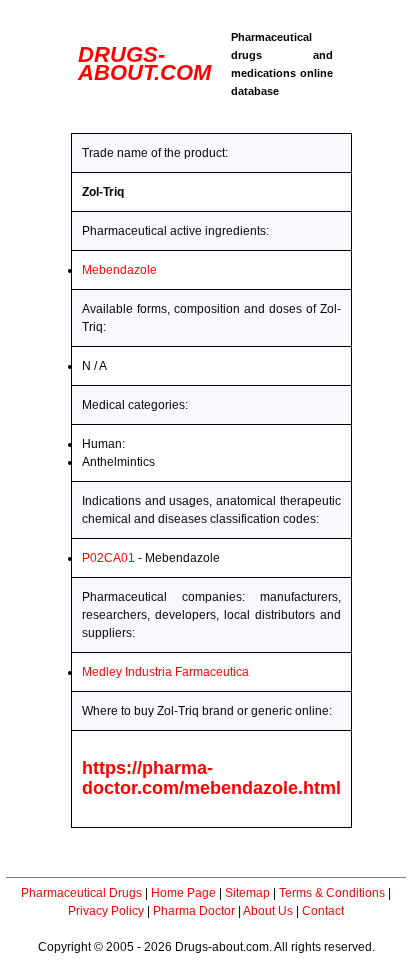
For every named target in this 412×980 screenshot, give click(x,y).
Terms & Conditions (332, 893)
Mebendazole (119, 270)
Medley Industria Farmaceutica (165, 672)
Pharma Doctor (194, 911)
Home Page (183, 893)
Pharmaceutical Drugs (81, 893)
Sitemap (247, 893)
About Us (268, 911)
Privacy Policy (106, 911)
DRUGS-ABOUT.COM (144, 63)
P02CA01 (108, 558)
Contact (323, 911)
